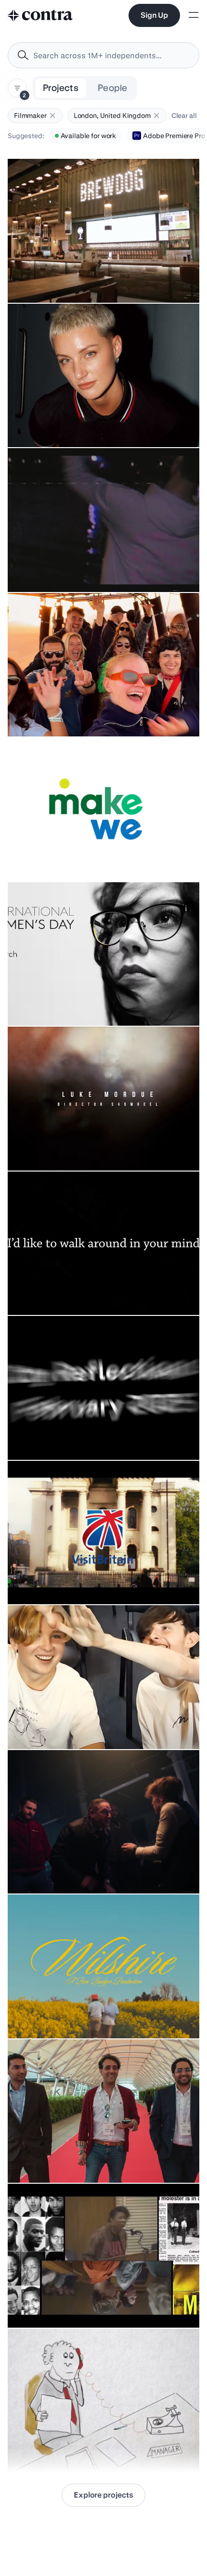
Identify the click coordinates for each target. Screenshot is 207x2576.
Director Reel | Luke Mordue (56, 1146)
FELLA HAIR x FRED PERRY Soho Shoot (74, 423)
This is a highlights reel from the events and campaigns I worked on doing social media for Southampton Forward (101, 1431)
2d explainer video (42, 2448)
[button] (52, 116)
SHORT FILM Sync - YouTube (58, 1725)
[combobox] (103, 55)
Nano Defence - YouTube (51, 2159)
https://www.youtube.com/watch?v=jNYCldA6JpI (91, 1580)
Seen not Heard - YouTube (53, 2304)
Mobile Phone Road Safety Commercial (74, 1869)
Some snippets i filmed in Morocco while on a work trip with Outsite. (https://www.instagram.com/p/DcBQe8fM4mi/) (98, 703)
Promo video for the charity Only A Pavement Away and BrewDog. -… (99, 274)
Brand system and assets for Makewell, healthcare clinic (101, 857)
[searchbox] (111, 56)
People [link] (112, 88)
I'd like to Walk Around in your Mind (67, 1291)
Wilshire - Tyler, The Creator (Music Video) (78, 2014)
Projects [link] (61, 88)
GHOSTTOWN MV (42, 568)
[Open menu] (194, 16)
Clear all (184, 116)
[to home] (40, 15)
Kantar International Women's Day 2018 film (81, 1002)
